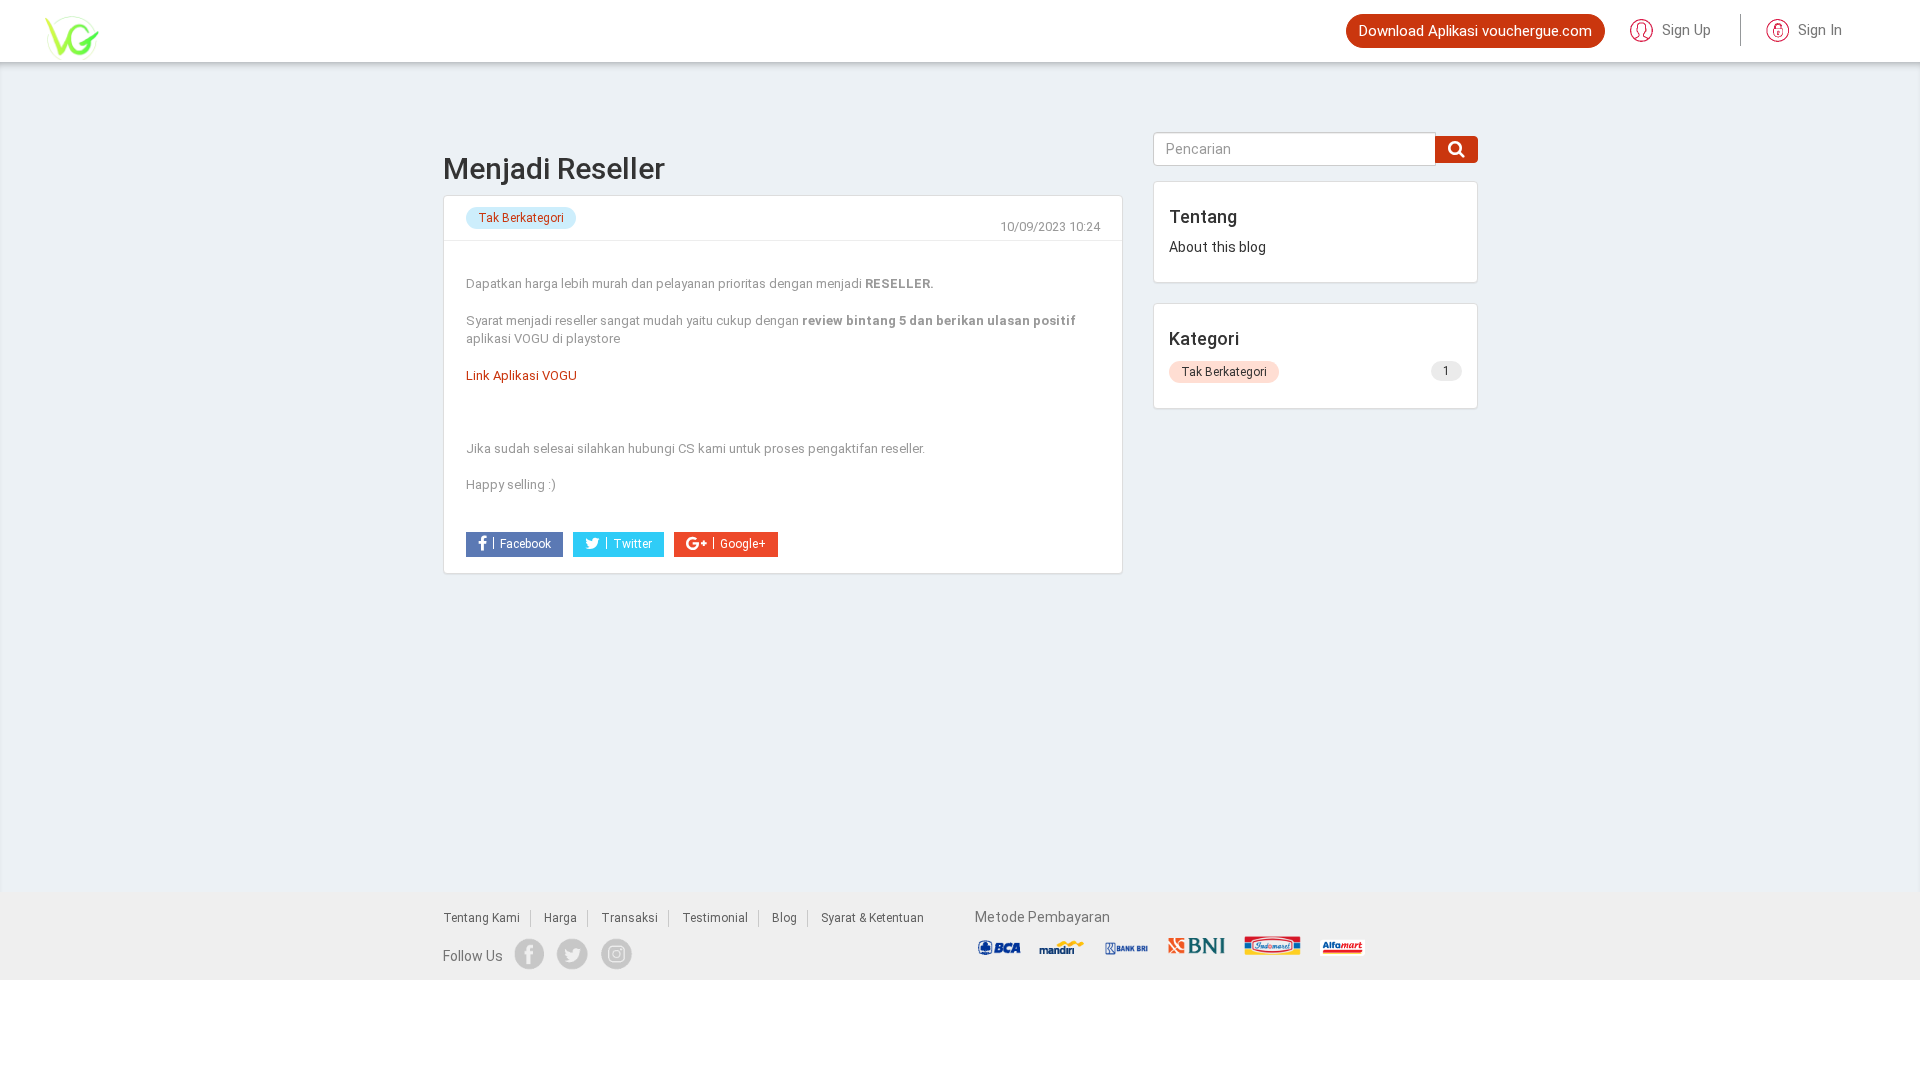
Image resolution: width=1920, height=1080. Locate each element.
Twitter (632, 544)
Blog (784, 918)
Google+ (743, 544)
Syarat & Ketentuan (872, 918)
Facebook (525, 544)
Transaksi (629, 918)
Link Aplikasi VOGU (521, 375)
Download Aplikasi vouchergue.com (1475, 31)
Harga (560, 918)
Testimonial (715, 918)
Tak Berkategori (521, 218)
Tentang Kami (481, 918)
